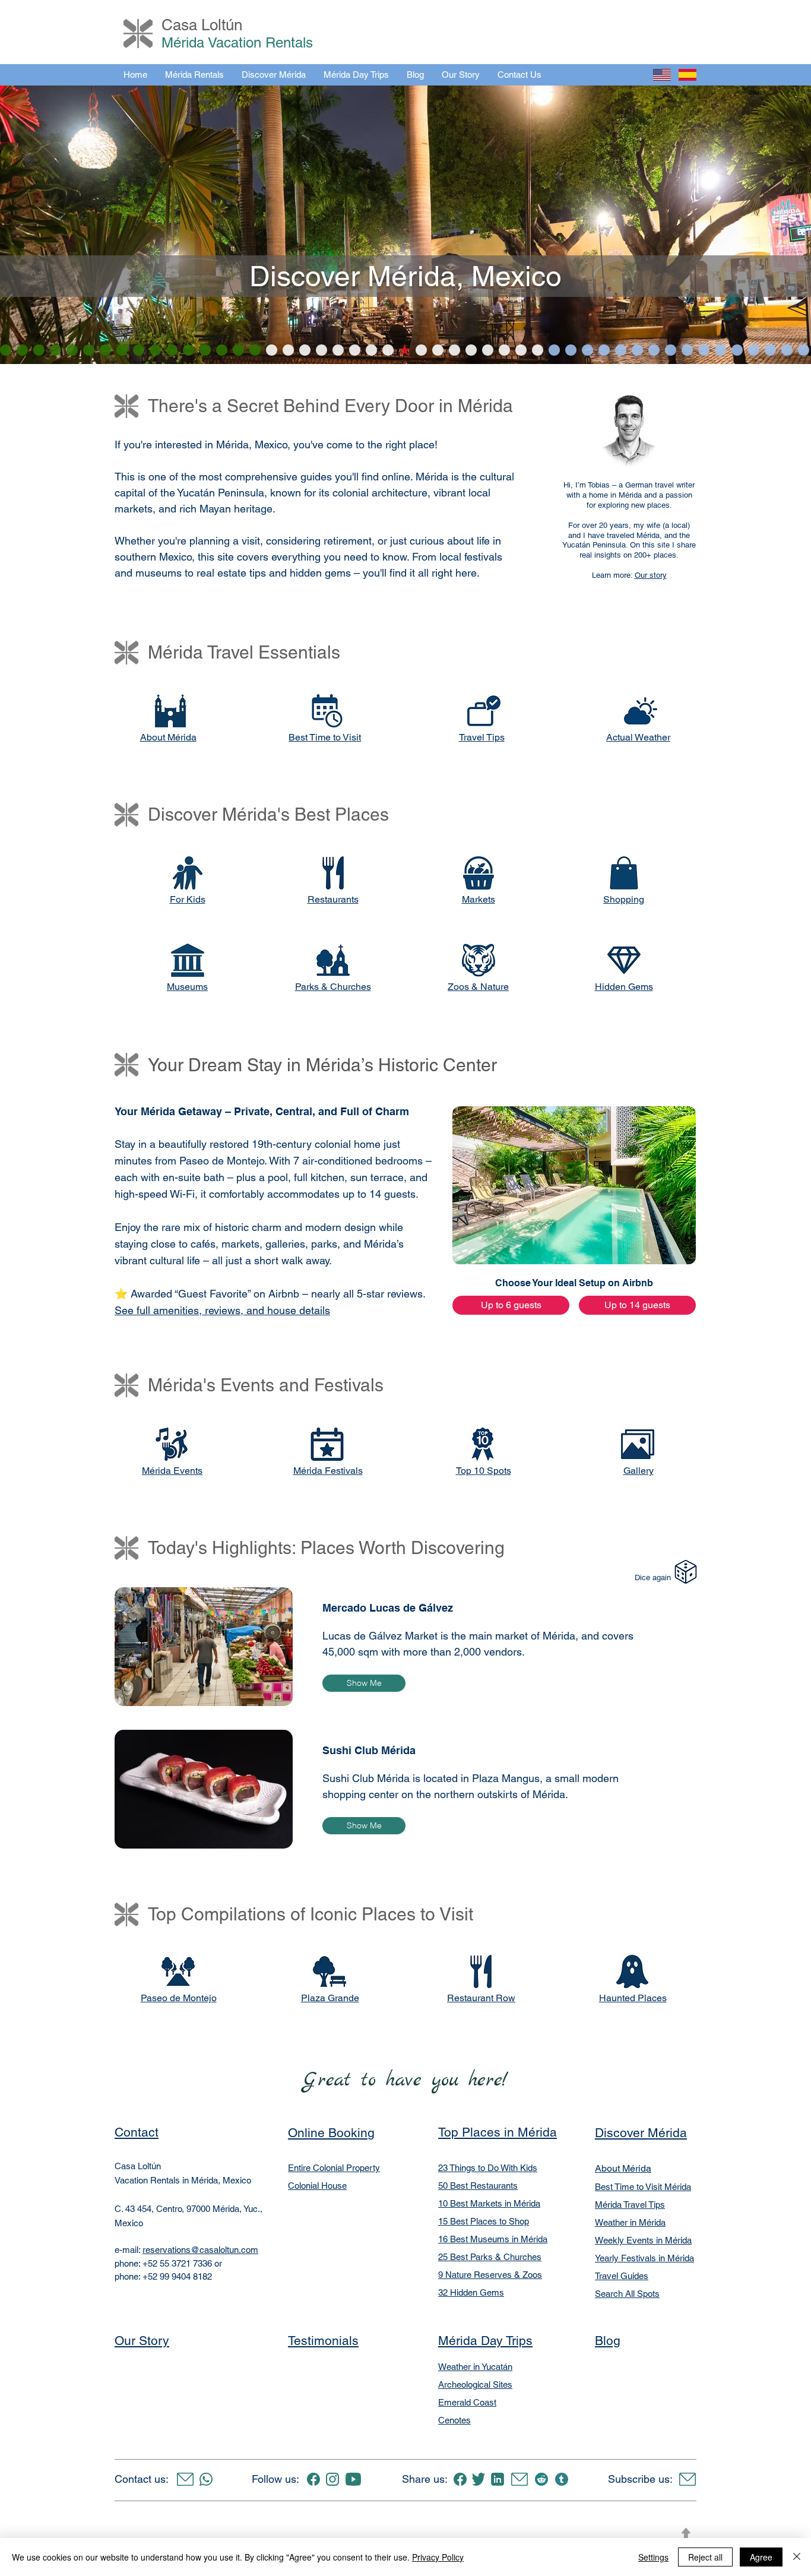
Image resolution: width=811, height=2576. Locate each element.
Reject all (705, 2557)
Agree (761, 2557)
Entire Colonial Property (334, 2168)
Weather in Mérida (630, 2222)
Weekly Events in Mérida (643, 2240)
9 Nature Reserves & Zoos (490, 2275)
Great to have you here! (405, 2080)
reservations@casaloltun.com (200, 2250)
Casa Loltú (198, 25)
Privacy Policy (438, 2557)
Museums (187, 987)
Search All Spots (627, 2294)
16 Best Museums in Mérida (493, 2239)
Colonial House (317, 2186)
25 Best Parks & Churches (490, 2257)
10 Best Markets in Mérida (489, 2203)
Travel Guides (622, 2276)
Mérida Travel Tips (630, 2205)
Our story (651, 575)
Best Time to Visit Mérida (643, 2187)
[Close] (797, 2557)
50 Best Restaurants (478, 2186)
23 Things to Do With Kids (488, 2168)
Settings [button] (653, 2557)
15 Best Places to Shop (484, 2221)
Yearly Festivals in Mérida (644, 2258)
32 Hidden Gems (471, 2292)
